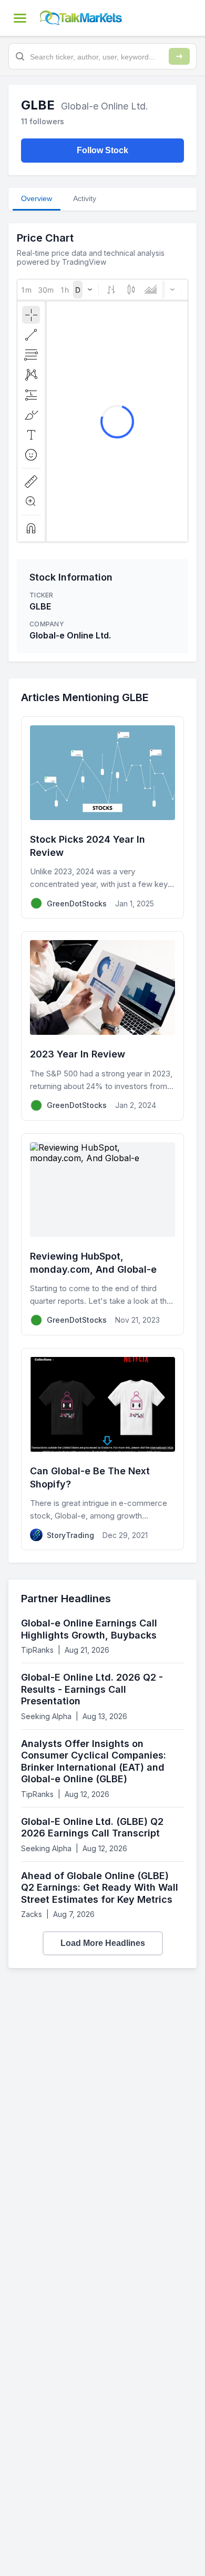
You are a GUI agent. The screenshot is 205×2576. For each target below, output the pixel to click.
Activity (85, 198)
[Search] (179, 56)
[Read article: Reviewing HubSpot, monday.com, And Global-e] (102, 1234)
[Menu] (20, 18)
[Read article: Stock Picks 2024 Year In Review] (102, 817)
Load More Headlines (103, 1943)
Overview (37, 198)
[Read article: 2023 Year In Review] (102, 1026)
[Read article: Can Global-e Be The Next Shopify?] (102, 1449)
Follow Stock (102, 150)
